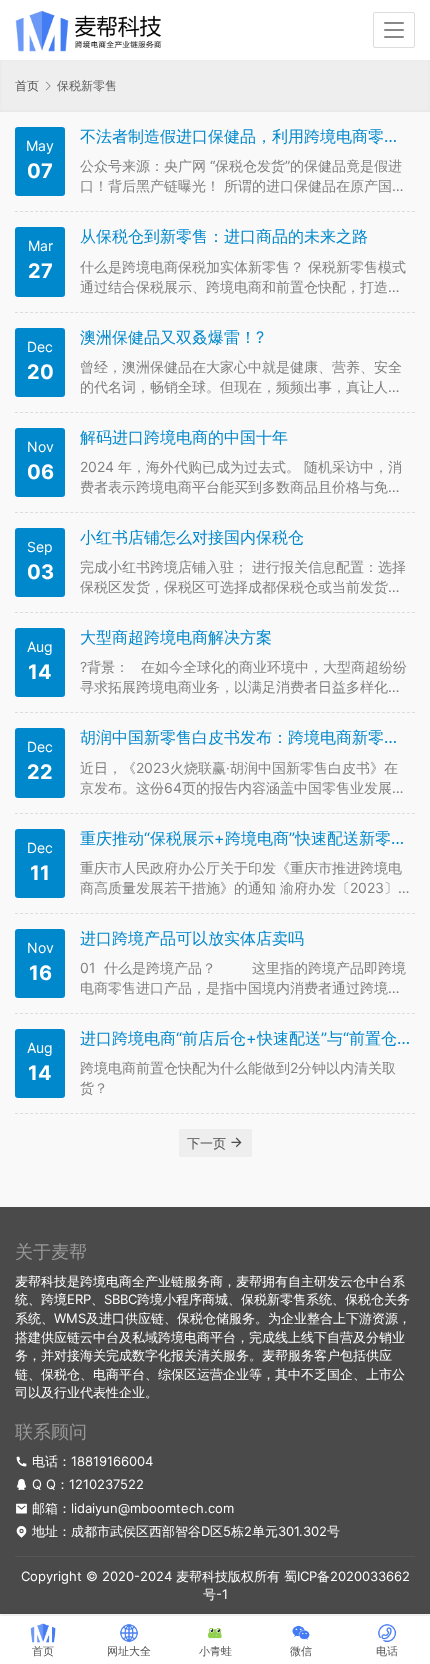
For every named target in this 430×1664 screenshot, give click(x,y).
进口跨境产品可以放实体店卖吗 (192, 938)
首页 (27, 85)
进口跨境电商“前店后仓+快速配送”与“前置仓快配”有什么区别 (245, 1038)
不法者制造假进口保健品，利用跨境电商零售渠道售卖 (245, 136)
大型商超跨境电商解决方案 (176, 637)
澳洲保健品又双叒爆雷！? (172, 337)
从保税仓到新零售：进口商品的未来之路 (224, 236)
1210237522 (106, 1484)
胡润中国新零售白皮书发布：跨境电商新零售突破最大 (245, 737)
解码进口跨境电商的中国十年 (184, 437)
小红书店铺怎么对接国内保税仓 (192, 537)
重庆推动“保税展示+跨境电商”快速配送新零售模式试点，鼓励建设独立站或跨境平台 (245, 838)
